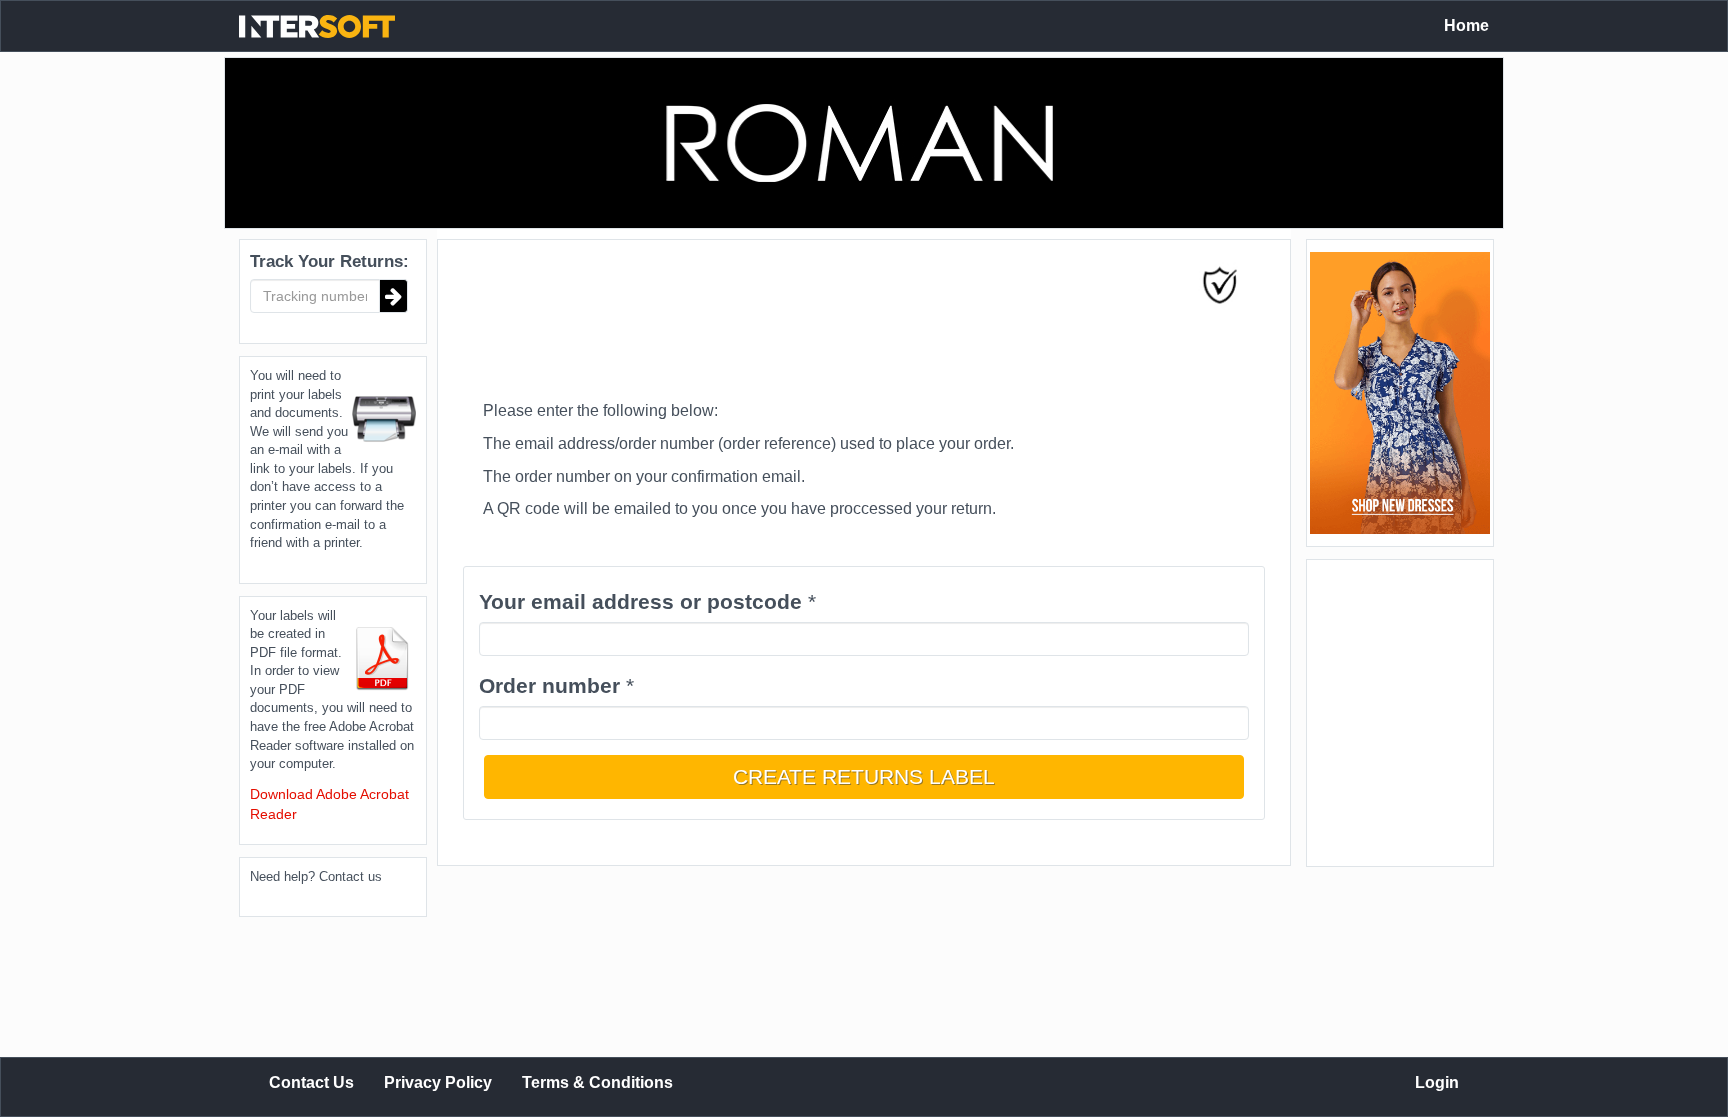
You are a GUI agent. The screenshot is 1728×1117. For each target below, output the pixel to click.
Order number (549, 685)
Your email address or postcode (640, 601)
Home (1466, 25)
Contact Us (311, 1082)
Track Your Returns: (329, 261)
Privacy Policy (438, 1082)
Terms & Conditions (597, 1082)
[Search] (394, 296)
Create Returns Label (864, 776)
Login (1437, 1082)
